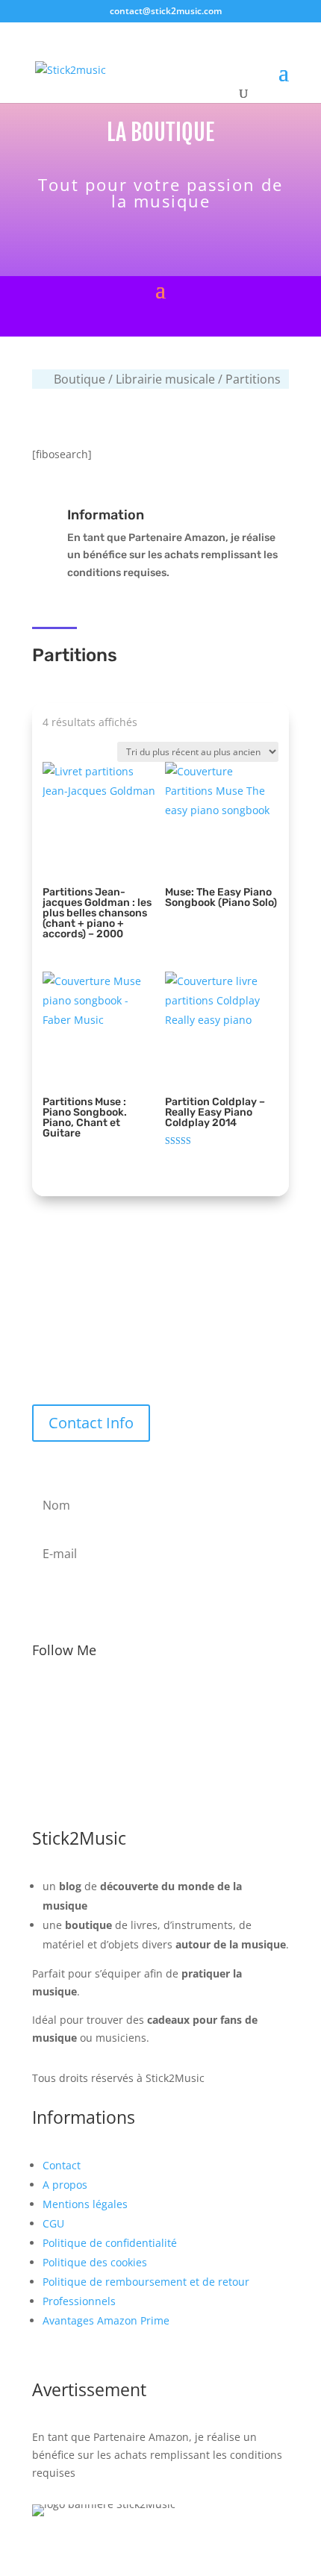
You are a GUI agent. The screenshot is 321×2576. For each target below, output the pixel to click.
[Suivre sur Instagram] (160, 1698)
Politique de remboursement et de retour (146, 2282)
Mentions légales (85, 2204)
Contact (62, 2165)
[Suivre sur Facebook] (98, 1698)
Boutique (80, 379)
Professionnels (79, 2301)
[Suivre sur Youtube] (192, 1698)
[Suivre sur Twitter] (129, 1698)
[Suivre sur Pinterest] (223, 1698)
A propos (65, 2185)
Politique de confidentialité (110, 2243)
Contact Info (91, 1423)
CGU (53, 2223)
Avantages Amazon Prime (106, 2320)
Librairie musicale (165, 379)
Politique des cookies (95, 2262)
